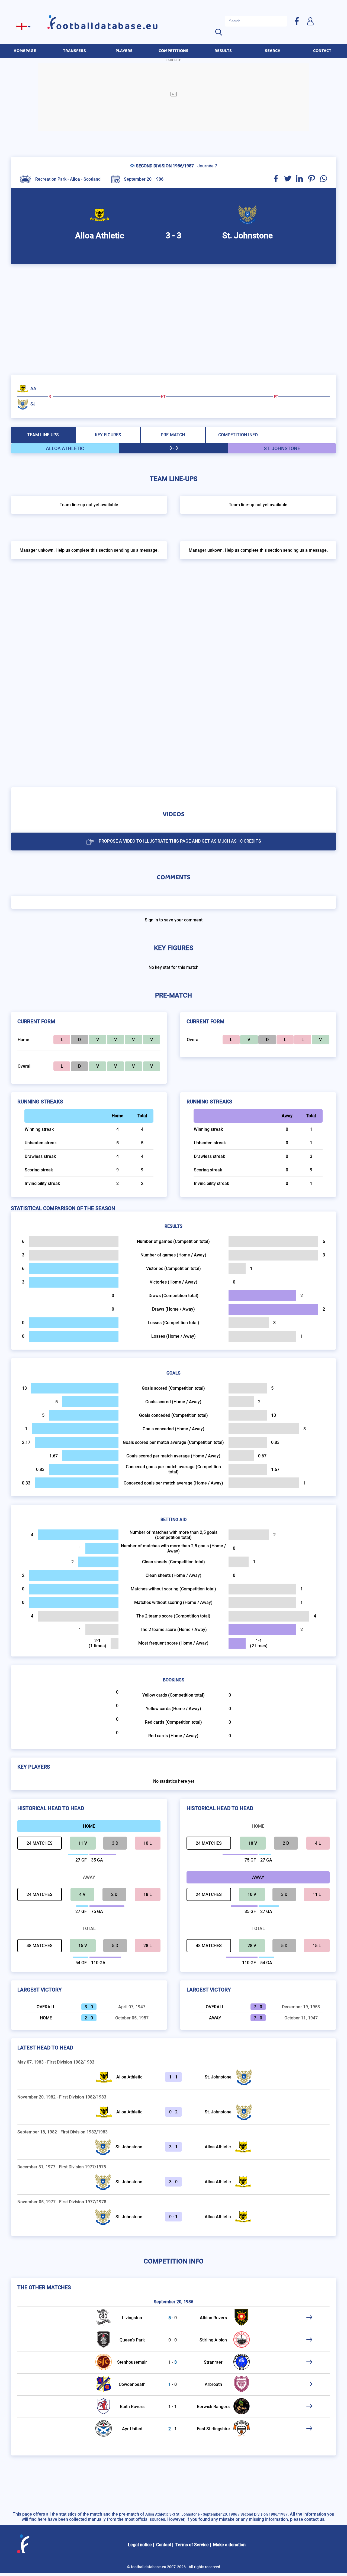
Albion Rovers (213, 2318)
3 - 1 (173, 2147)
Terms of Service (192, 2545)
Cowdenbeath (132, 2384)
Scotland (92, 179)
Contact (164, 2545)
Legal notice (140, 2545)
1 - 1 (173, 2077)
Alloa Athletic (129, 2077)
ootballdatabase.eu (108, 26)
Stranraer (213, 2362)
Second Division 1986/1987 (165, 166)
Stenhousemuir (132, 2362)
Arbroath (213, 2384)
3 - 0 (173, 2182)
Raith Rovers (132, 2407)
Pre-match (173, 435)
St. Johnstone (218, 2077)
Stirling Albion (213, 2340)
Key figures (108, 435)
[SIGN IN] (310, 21)
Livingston (132, 2318)
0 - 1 (173, 2217)
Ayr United (132, 2429)
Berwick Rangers (213, 2407)
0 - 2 (173, 2112)
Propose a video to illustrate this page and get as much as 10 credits (180, 841)
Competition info (238, 435)
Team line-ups (43, 435)
